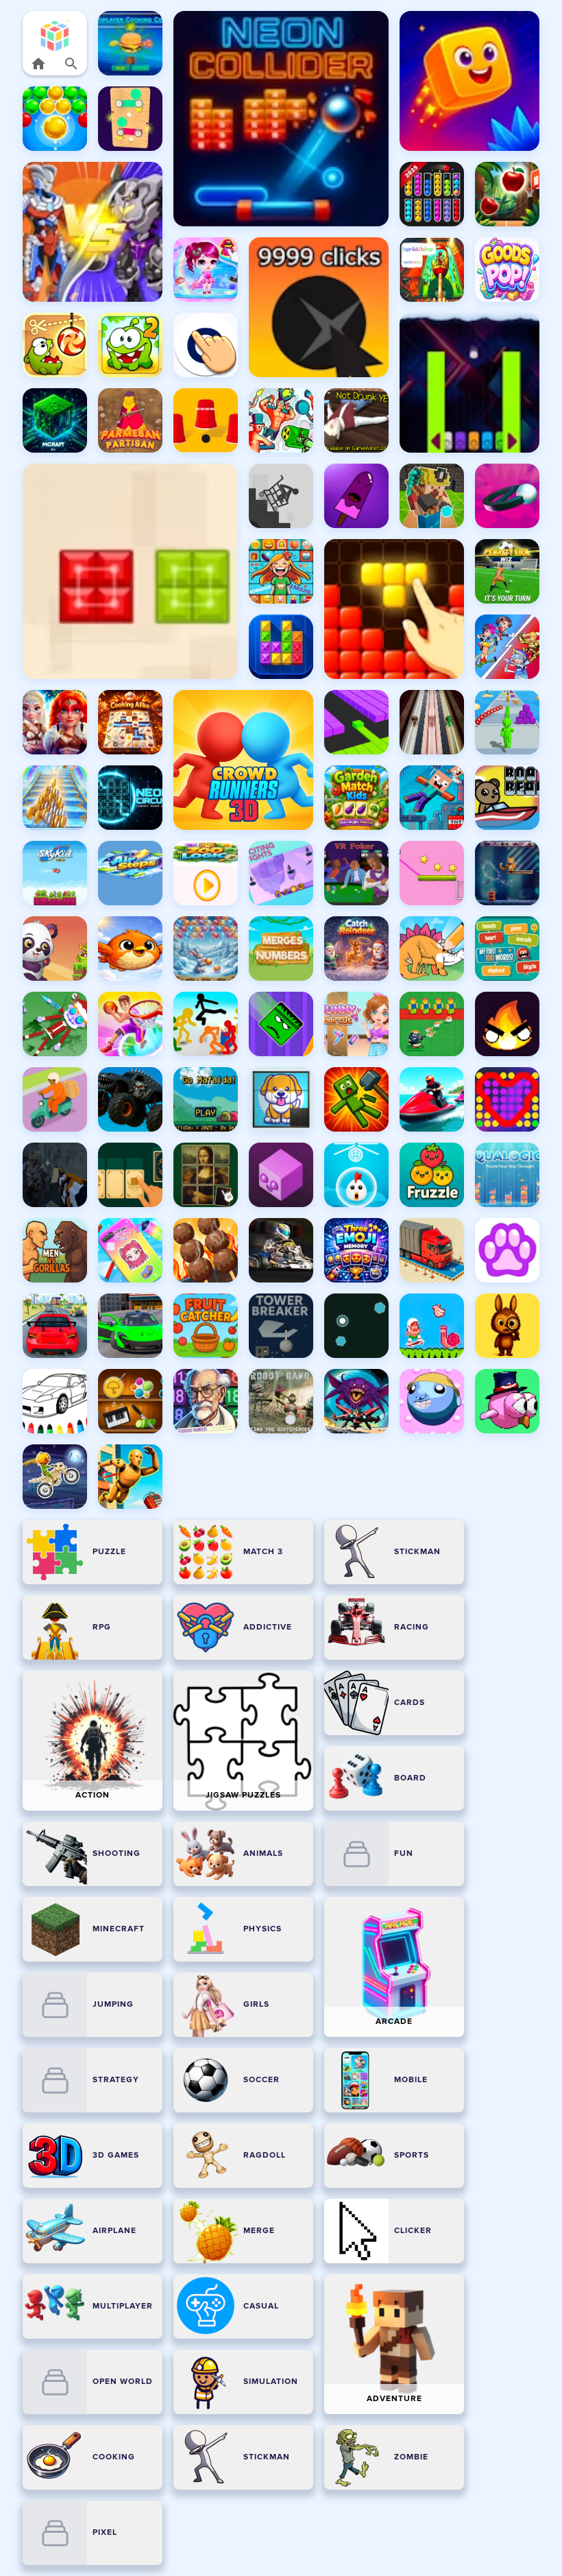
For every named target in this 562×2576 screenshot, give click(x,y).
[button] (55, 35)
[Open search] (71, 64)
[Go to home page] (38, 64)
